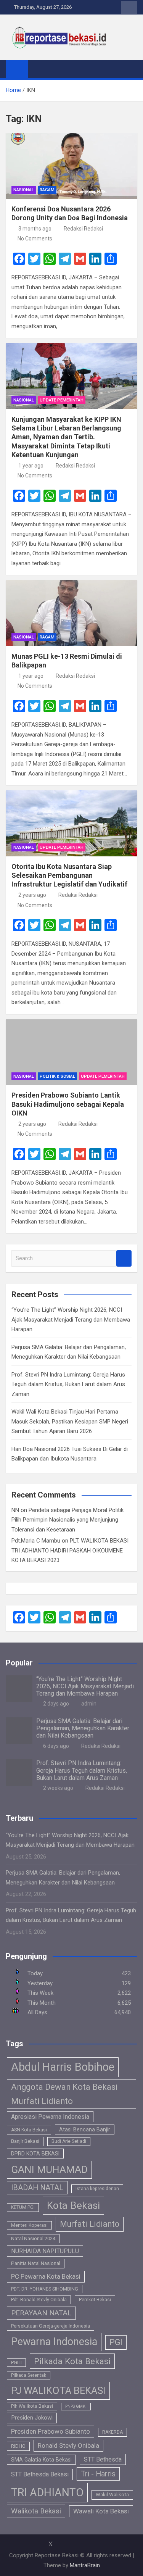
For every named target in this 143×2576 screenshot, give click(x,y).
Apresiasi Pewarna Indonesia (50, 2117)
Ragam (47, 190)
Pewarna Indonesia (54, 2342)
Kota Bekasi (73, 2205)
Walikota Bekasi (36, 2511)
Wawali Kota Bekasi (101, 2511)
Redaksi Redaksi (83, 229)
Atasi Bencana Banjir (85, 2129)
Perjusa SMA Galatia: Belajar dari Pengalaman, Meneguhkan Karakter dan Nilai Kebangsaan (83, 1728)
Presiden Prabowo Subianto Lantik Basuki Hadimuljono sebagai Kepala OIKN (68, 1104)
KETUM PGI (23, 2207)
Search (124, 1258)
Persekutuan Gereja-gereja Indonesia (51, 2326)
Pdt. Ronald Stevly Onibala (39, 2300)
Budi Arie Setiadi (69, 2141)
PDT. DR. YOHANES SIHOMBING (45, 2289)
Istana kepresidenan (97, 2189)
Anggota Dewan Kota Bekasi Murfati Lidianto (64, 2094)
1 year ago (31, 466)
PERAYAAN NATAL (41, 2313)
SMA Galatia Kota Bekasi (41, 2460)
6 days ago (56, 1746)
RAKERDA (112, 2432)
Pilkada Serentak (29, 2375)
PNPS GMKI (76, 2406)
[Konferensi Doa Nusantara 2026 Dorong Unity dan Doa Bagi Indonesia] (71, 166)
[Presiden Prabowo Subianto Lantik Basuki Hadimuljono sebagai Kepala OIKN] (71, 1052)
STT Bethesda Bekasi (40, 2474)
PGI (116, 2342)
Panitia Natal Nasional (36, 2263)
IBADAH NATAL (37, 2188)
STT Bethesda (103, 2459)
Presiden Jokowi (32, 2418)
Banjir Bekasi (25, 2141)
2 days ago (56, 1704)
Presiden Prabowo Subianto (51, 2431)
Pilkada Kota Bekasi (72, 2361)
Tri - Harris (98, 2474)
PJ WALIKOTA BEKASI (58, 2391)
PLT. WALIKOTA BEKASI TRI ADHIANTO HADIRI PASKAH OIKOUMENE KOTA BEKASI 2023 (70, 1550)
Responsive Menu (129, 7)
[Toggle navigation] (37, 69)
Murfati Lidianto (90, 2224)
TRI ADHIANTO (47, 2492)
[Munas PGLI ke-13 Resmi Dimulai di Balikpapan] (71, 613)
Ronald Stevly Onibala (68, 2445)
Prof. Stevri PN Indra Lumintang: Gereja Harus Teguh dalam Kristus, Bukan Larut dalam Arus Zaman (68, 1384)
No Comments (35, 239)
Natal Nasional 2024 (33, 2238)
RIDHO (18, 2446)
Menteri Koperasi (29, 2225)
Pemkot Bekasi (95, 2300)
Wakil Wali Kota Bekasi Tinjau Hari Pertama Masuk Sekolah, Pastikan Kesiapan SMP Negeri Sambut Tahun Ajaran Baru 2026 (70, 1421)
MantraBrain (85, 2565)
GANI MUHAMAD (49, 2170)
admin (89, 1704)
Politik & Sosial (57, 1076)
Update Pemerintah (62, 400)
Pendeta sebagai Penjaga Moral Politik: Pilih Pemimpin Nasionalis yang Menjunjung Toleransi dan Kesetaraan (68, 1520)
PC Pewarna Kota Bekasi (46, 2276)
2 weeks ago (58, 1788)
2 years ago (32, 895)
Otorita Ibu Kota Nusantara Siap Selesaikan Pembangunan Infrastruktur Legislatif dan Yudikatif (69, 875)
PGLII (16, 2363)
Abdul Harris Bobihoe (63, 2067)
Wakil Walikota (112, 2495)
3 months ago (35, 229)
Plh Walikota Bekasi (32, 2406)
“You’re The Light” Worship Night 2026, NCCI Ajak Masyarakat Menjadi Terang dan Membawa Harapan (71, 1319)
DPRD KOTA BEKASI (35, 2154)
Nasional (24, 190)
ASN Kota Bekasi (29, 2130)
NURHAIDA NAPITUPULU (45, 2251)
